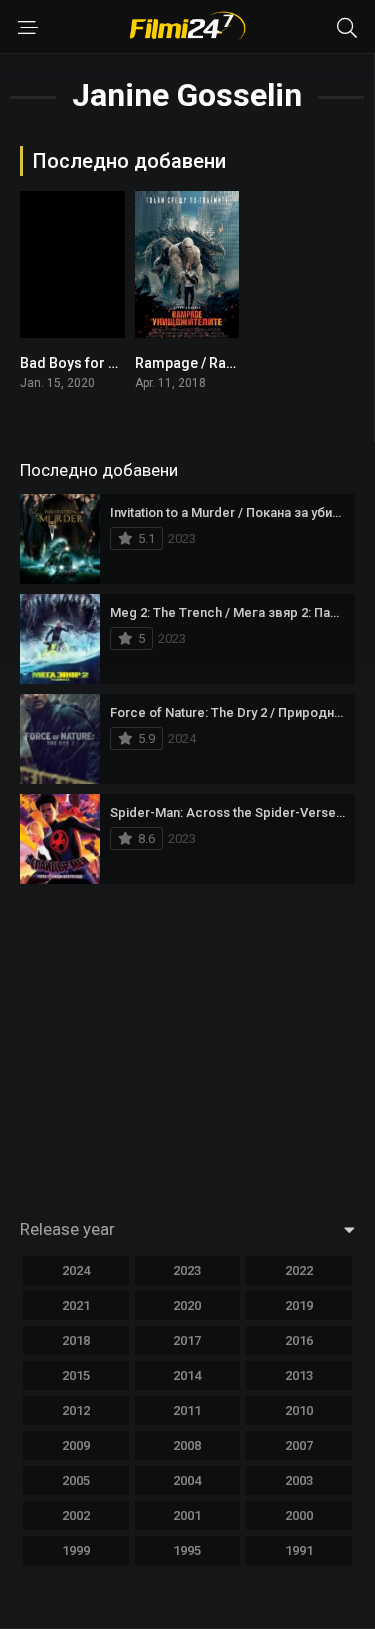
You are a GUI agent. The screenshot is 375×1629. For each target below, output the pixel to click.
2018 (76, 1340)
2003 (299, 1480)
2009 (76, 1445)
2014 (187, 1375)
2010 (299, 1410)
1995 (187, 1550)
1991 (299, 1550)
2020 (187, 1305)
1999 (76, 1550)
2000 (299, 1515)
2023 (187, 1270)
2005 (76, 1480)
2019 (299, 1305)
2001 (187, 1515)
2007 (299, 1445)
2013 (299, 1375)
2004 (187, 1480)
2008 (187, 1445)
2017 (187, 1340)
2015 (76, 1375)
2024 (76, 1270)
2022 (299, 1270)
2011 (187, 1410)
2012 (76, 1410)
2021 (76, 1305)
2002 (76, 1515)
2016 (299, 1340)
